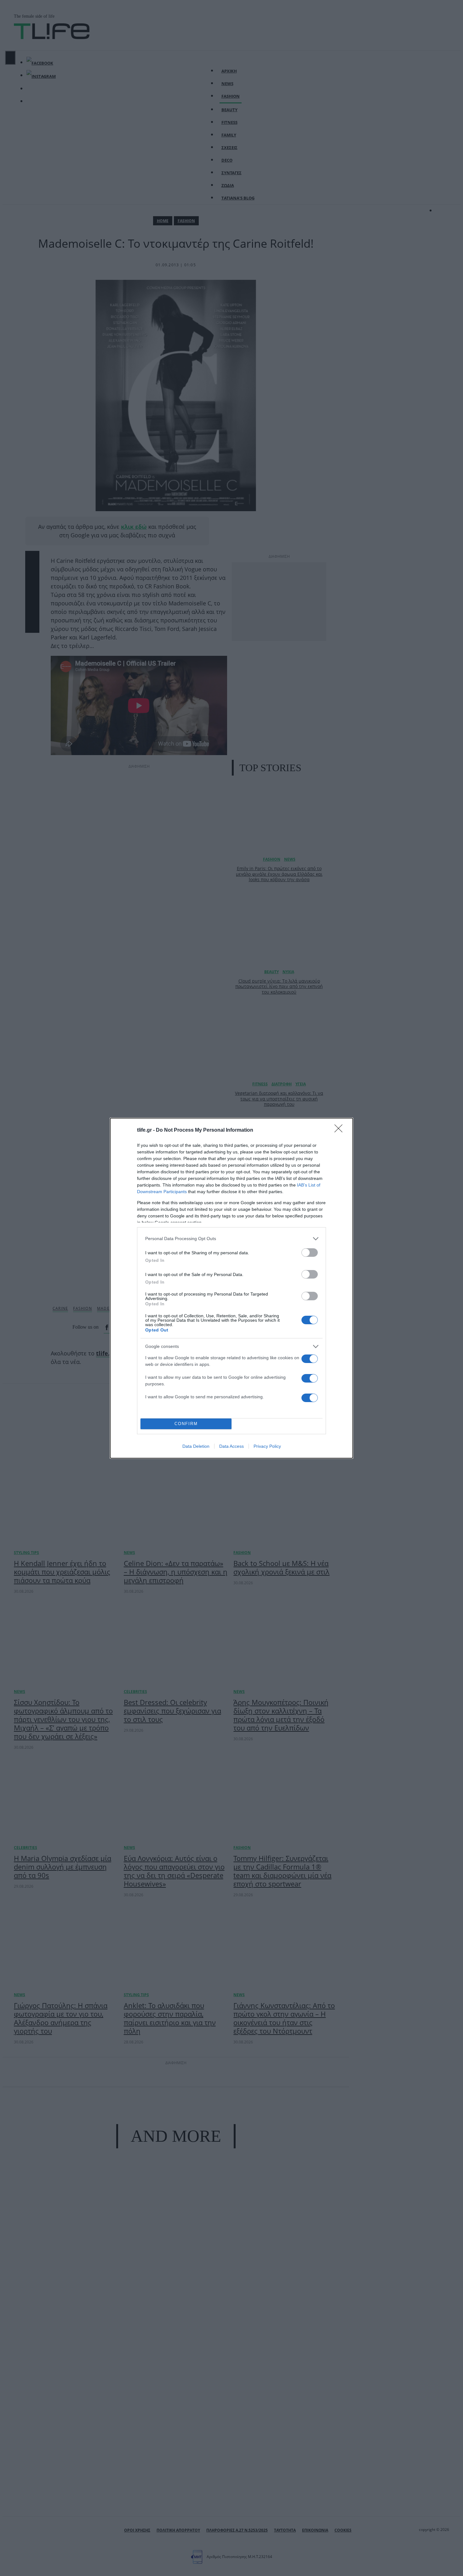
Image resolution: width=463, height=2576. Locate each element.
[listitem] (231, 1239)
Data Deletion (196, 1446)
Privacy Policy (267, 1446)
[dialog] (231, 1288)
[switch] (310, 1253)
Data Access (231, 1446)
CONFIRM (186, 1424)
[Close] (340, 1130)
